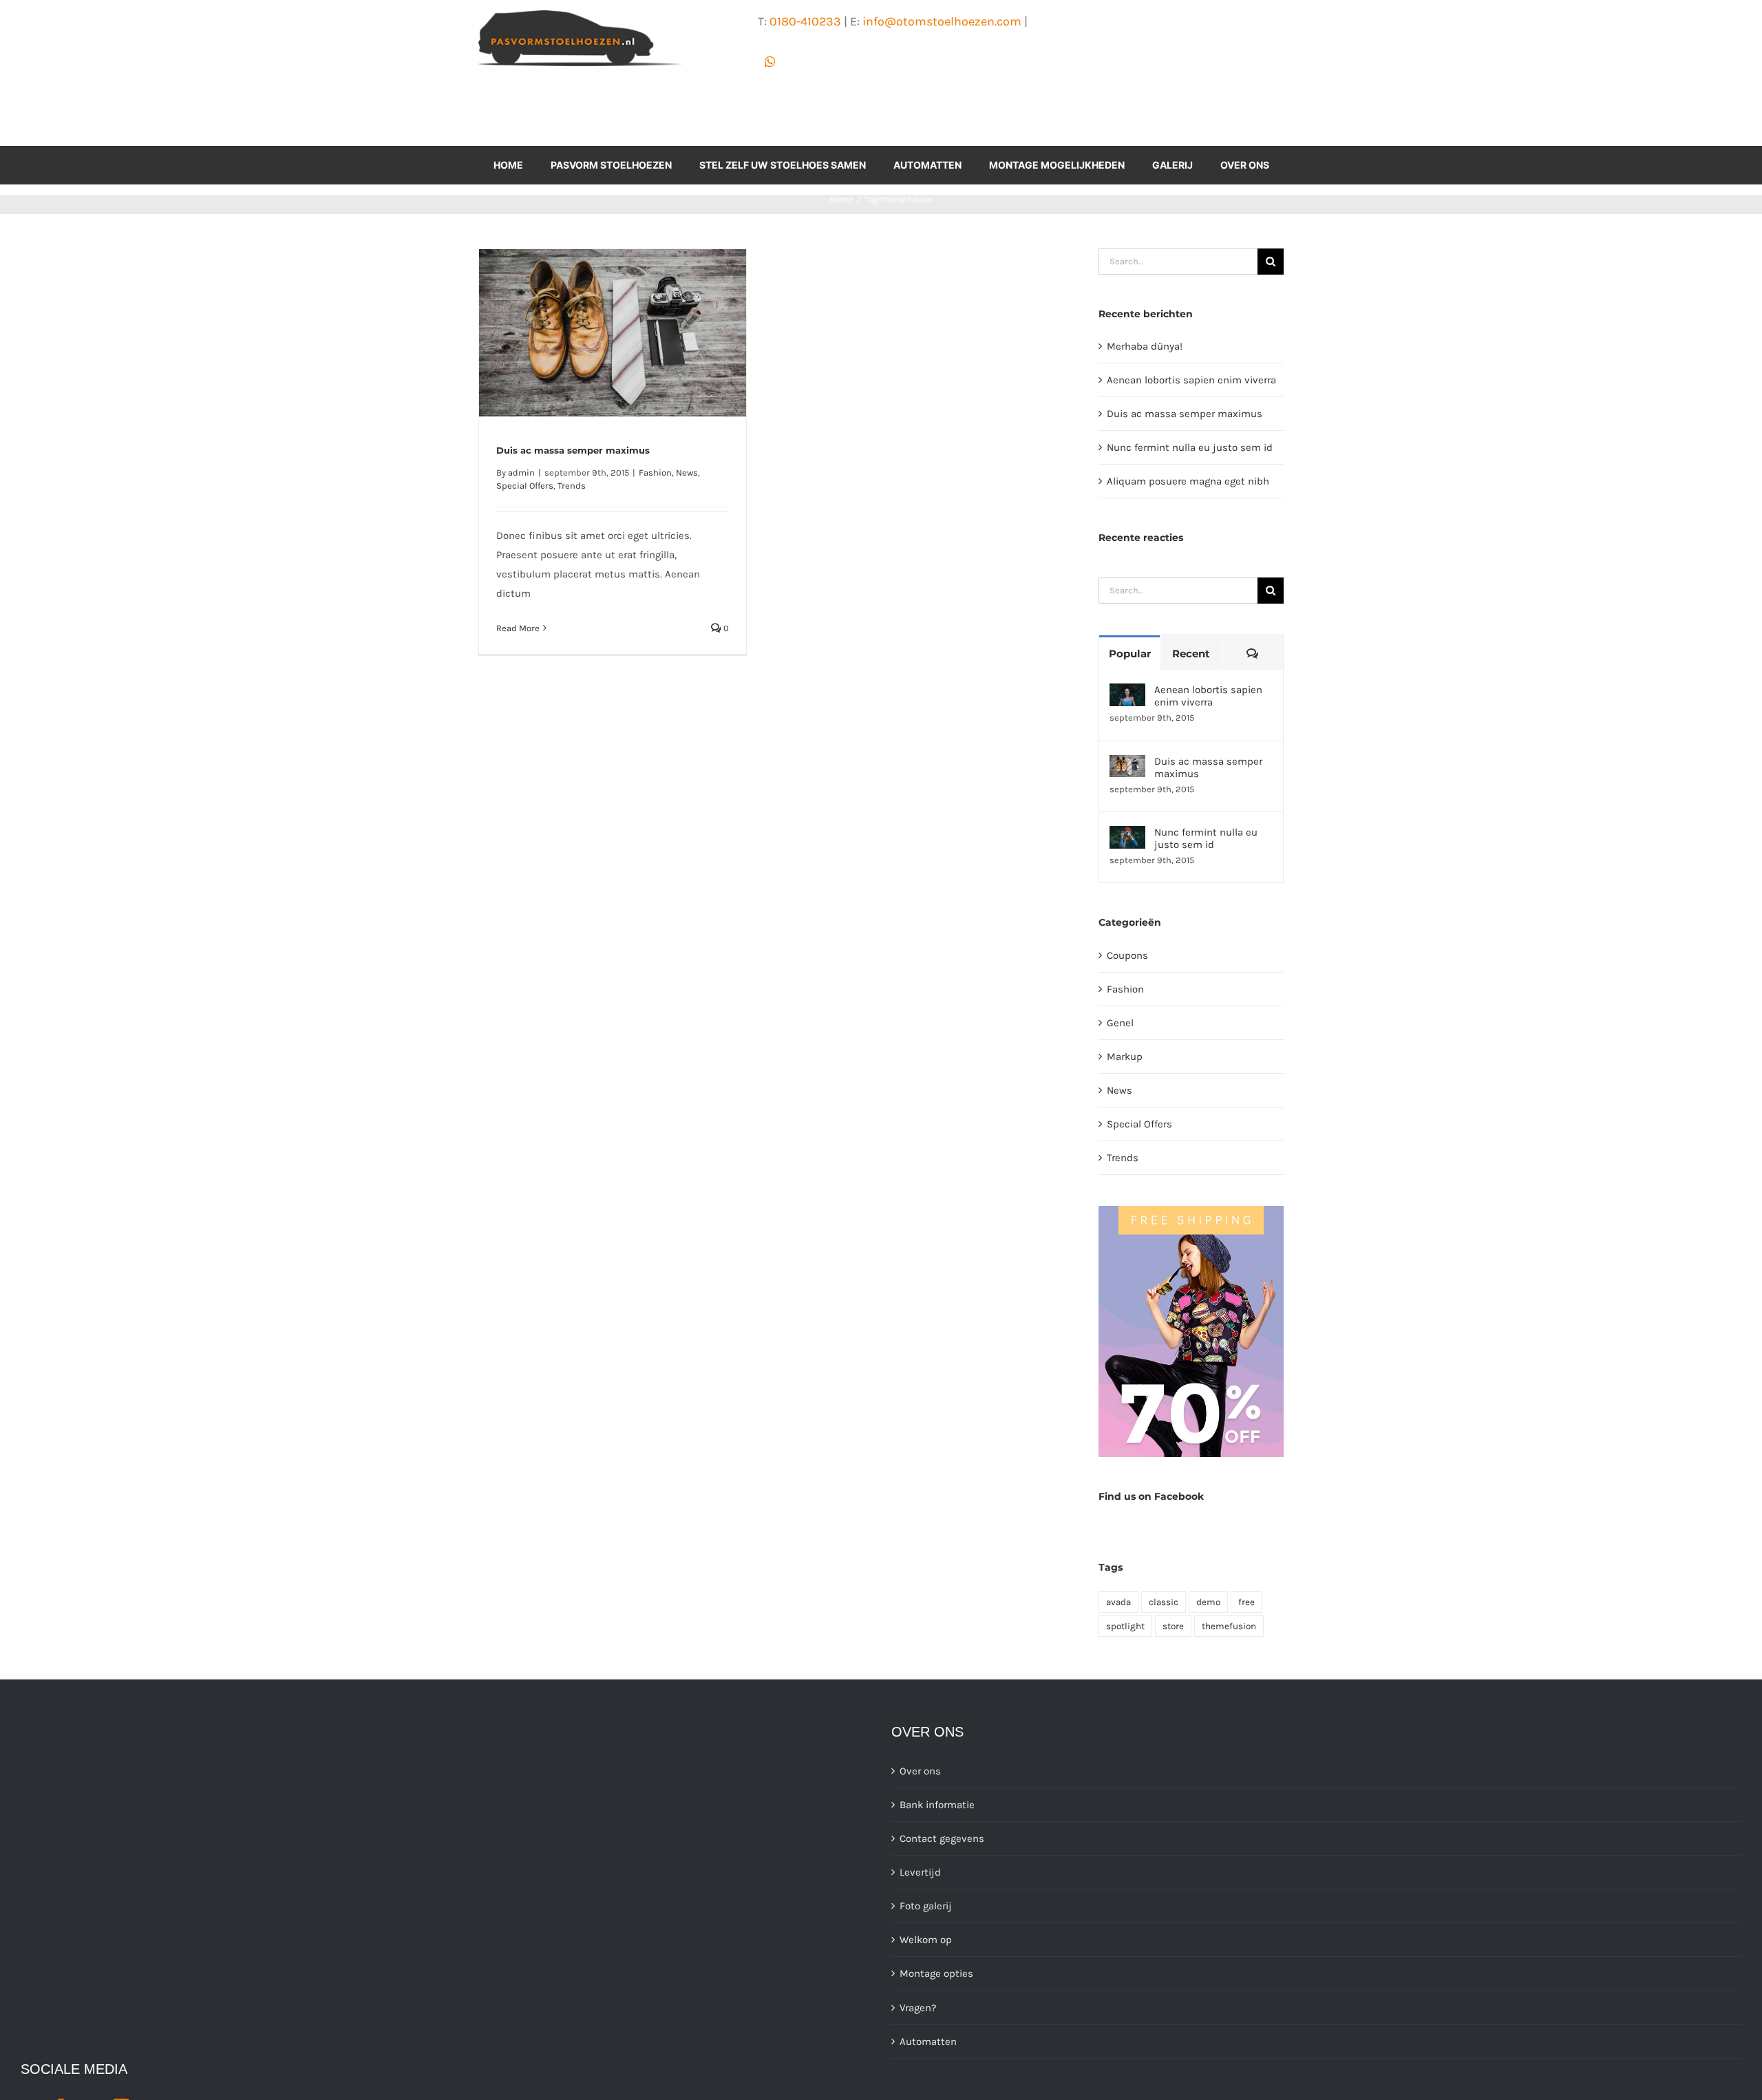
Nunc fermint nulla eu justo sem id (1190, 447)
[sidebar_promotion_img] (1191, 1211)
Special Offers (525, 486)
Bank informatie (937, 1805)
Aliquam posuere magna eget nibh (1188, 481)
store (1173, 1626)
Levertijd (920, 1872)
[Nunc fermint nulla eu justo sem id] (1127, 836)
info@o (883, 21)
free (1246, 1602)
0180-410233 (805, 21)
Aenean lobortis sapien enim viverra (1191, 380)
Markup (1125, 1057)
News (687, 473)
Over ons (920, 1771)
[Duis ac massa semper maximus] (1127, 765)
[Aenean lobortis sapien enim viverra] (1127, 693)
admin (521, 473)
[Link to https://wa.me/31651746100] (770, 62)
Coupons (1127, 955)
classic (1164, 1602)
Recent (1191, 654)
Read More (518, 628)
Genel (1120, 1023)
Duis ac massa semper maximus (573, 450)
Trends (572, 486)
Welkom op (926, 1940)
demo (1208, 1602)
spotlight (1125, 1626)
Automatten (928, 2041)
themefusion (1229, 1626)
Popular (1130, 654)
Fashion (655, 473)
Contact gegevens (942, 1838)
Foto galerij (926, 1906)
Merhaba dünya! (1145, 346)
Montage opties (936, 1973)
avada (1118, 1602)
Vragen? (918, 2008)
